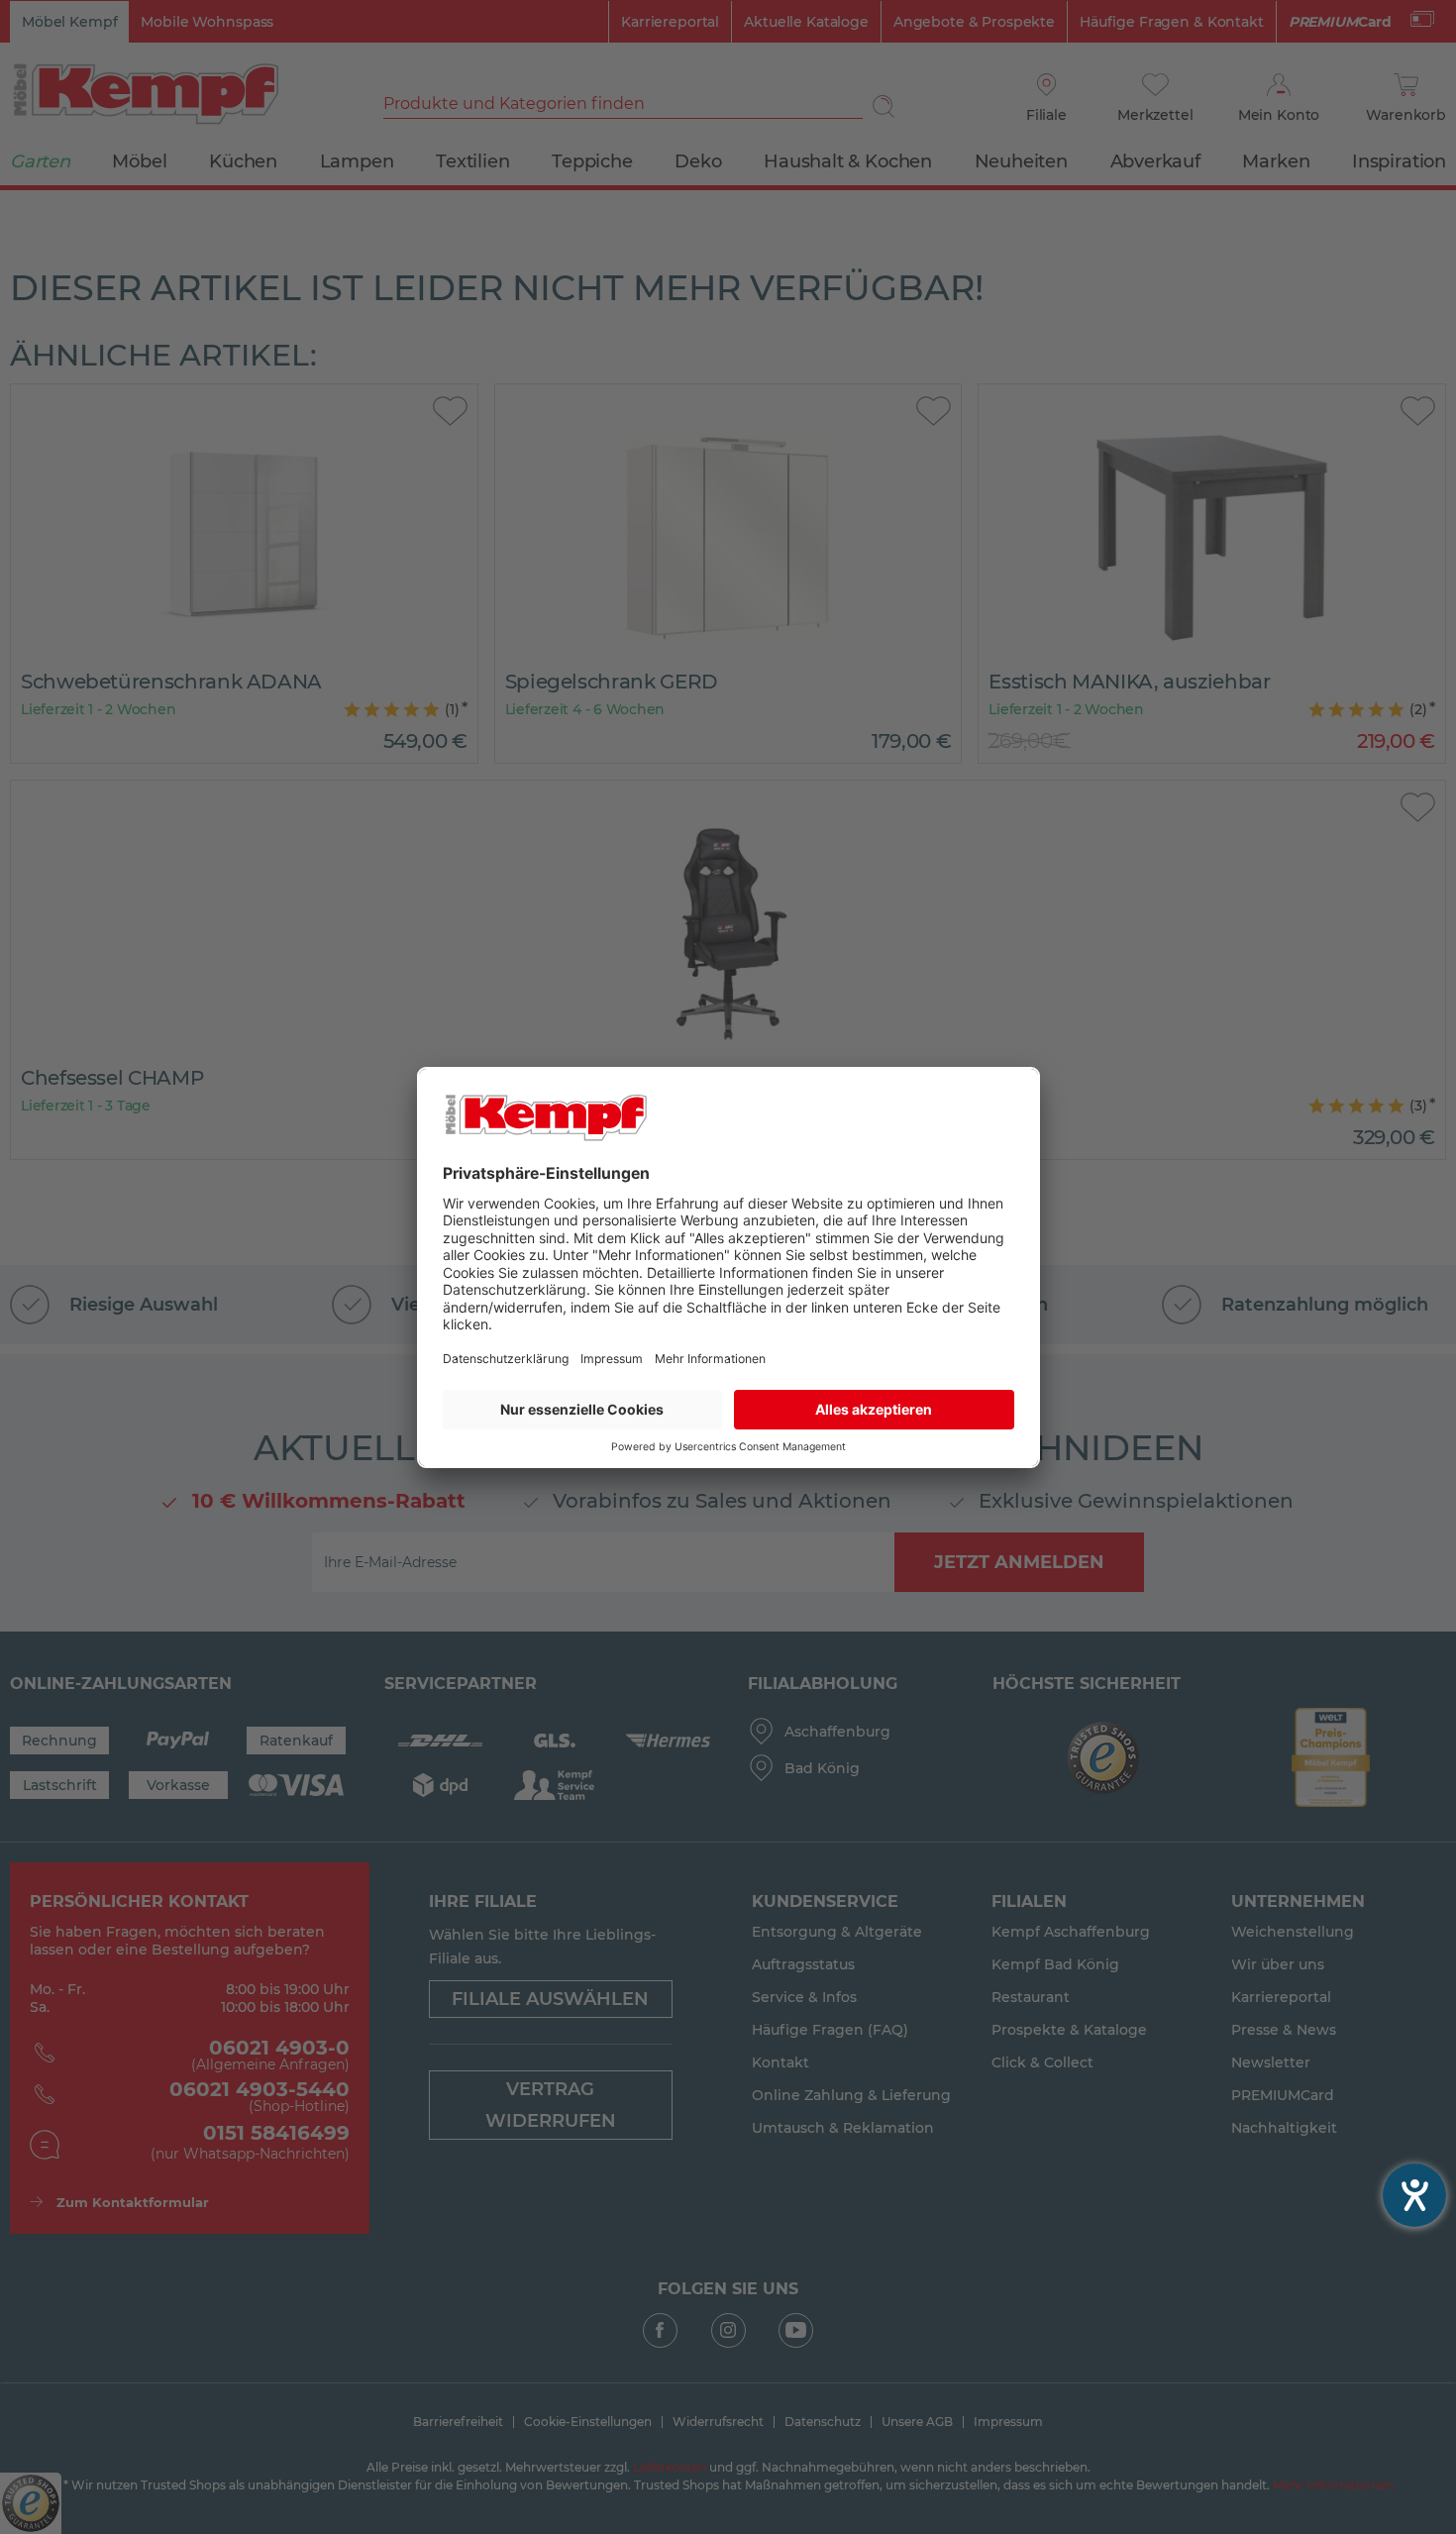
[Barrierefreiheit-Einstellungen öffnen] (1414, 2195)
